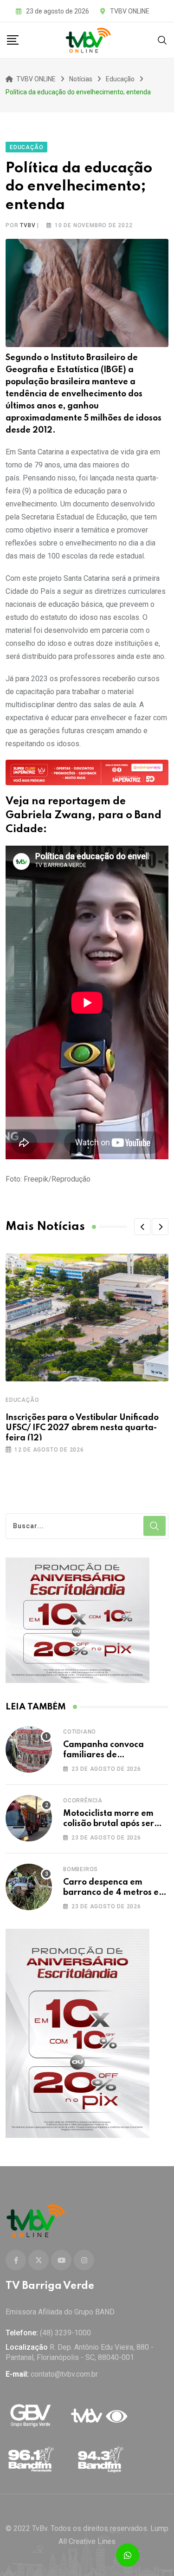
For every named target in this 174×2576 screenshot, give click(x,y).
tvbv (28, 225)
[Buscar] (162, 40)
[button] (142, 1227)
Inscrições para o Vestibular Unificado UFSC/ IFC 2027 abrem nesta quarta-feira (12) (82, 1428)
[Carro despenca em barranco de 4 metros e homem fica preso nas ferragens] (29, 1887)
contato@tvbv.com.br (64, 2374)
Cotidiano (80, 1732)
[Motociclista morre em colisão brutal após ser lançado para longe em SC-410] (29, 1818)
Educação (22, 1400)
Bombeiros (81, 1869)
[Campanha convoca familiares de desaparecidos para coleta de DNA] (29, 1749)
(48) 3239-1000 (65, 2333)
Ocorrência (83, 1801)
